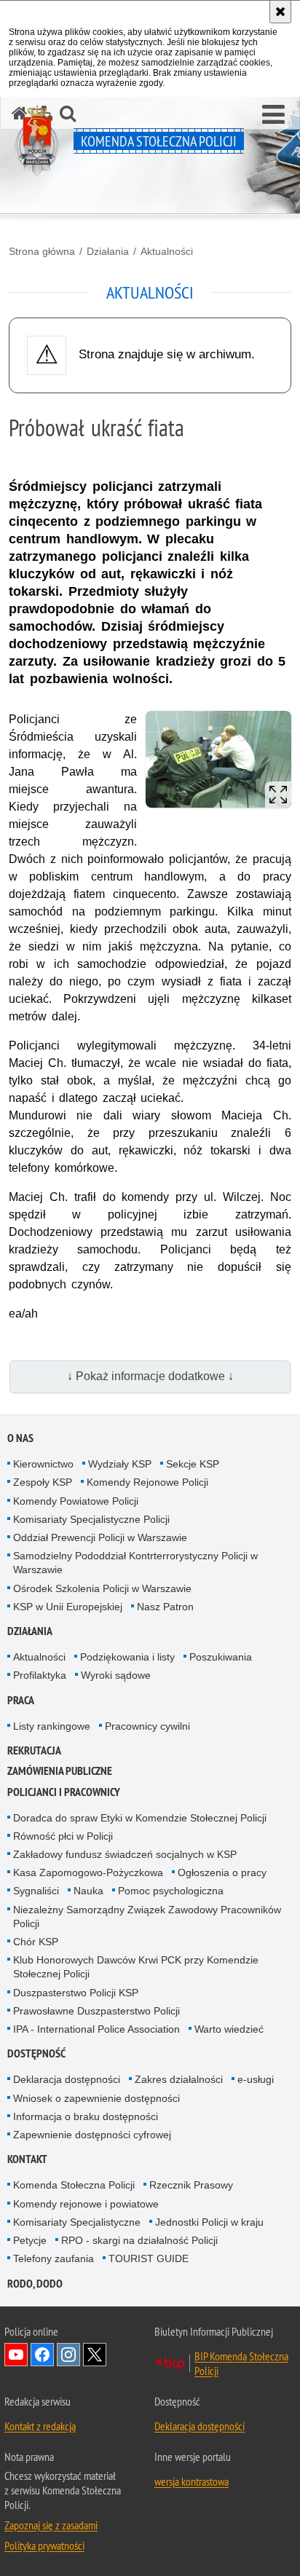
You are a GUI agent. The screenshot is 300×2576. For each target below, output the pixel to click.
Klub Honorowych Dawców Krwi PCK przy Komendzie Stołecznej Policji (136, 1967)
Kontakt (27, 2159)
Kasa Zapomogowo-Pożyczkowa (88, 1872)
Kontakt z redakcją (40, 2426)
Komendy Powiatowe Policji (76, 1501)
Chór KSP (36, 1942)
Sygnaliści (36, 1891)
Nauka (88, 1891)
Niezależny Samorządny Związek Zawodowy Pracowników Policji (147, 1917)
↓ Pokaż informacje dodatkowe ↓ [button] (150, 1376)
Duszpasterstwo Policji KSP (76, 1993)
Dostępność (36, 2053)
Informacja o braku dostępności (86, 2116)
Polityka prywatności (44, 2545)
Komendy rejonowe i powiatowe (86, 2204)
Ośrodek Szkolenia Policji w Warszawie (102, 1588)
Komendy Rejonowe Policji (147, 1482)
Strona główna (42, 251)
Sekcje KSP (193, 1464)
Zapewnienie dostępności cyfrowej (92, 2135)
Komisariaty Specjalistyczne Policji (91, 1519)
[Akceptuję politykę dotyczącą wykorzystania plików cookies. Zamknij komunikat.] (280, 12)
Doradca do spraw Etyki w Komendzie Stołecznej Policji (140, 1818)
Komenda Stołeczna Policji (74, 2185)
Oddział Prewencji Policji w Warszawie (100, 1537)
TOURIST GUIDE (149, 2258)
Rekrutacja (34, 1750)
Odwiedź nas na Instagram (68, 2355)
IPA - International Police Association (96, 2029)
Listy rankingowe (52, 1726)
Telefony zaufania (54, 2258)
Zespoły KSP (43, 1482)
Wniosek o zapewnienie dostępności (96, 2098)
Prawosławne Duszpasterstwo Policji (96, 2011)
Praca (21, 1700)
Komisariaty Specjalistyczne (77, 2222)
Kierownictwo (43, 1464)
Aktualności (167, 251)
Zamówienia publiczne (60, 1771)
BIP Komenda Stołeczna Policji (241, 2363)
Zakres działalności (179, 2079)
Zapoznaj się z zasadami (51, 2525)
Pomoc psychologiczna (171, 1891)
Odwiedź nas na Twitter (95, 2355)
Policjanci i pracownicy (64, 1792)
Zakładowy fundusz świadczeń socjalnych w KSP (125, 1854)
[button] (273, 115)
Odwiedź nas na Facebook (42, 2355)
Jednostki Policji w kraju (209, 2222)
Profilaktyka (40, 1675)
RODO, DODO (35, 2284)
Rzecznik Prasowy (191, 2185)
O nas (20, 1438)
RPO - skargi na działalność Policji (139, 2240)
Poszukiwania (221, 1657)
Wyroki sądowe (116, 1675)
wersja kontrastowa (192, 2481)
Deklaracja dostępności (67, 2079)
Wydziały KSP (120, 1464)
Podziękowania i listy (127, 1657)
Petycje (30, 2240)
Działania (108, 251)
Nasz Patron (165, 1607)
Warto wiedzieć (229, 2029)
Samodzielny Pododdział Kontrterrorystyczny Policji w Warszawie (135, 1563)
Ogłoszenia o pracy (222, 1872)
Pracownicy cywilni (147, 1726)
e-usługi (256, 2079)
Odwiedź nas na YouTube (16, 2355)
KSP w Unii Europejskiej (68, 1607)
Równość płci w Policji (63, 1836)
